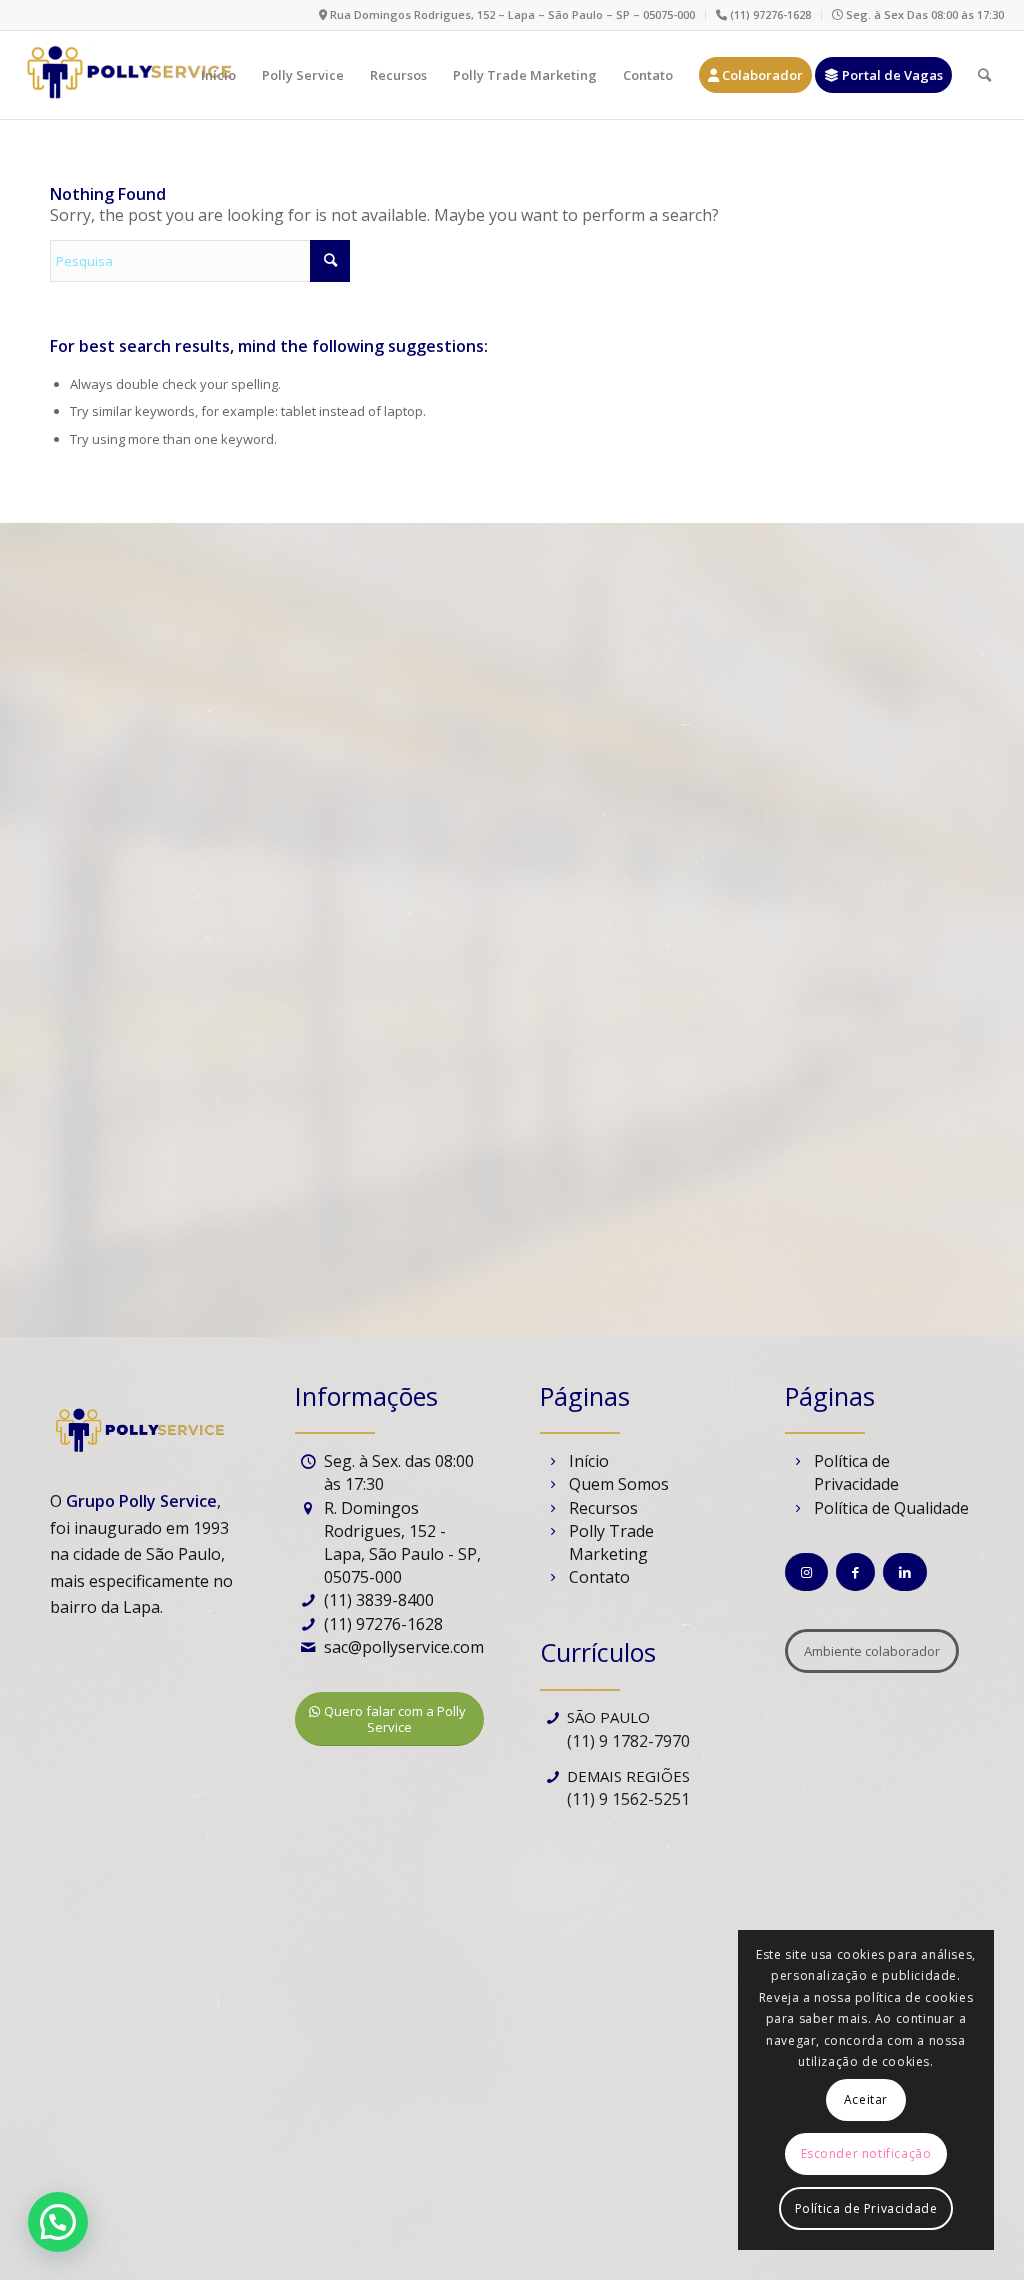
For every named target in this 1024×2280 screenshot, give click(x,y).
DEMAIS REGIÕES (628, 1776)
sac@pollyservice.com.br (414, 1647)
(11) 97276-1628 (769, 14)
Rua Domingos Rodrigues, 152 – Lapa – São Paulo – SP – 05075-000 (511, 14)
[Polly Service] (127, 75)
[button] (58, 2222)
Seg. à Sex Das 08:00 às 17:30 (923, 14)
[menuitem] (507, 15)
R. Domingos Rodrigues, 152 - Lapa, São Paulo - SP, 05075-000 (402, 1543)
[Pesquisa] (984, 75)
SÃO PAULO (608, 1717)
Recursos (603, 1508)
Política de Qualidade (891, 1508)
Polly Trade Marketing (611, 1542)
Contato (599, 1577)
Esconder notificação (866, 2153)
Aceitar (866, 2099)
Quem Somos (619, 1484)
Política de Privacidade (856, 1472)
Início (589, 1461)
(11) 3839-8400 (379, 1600)
